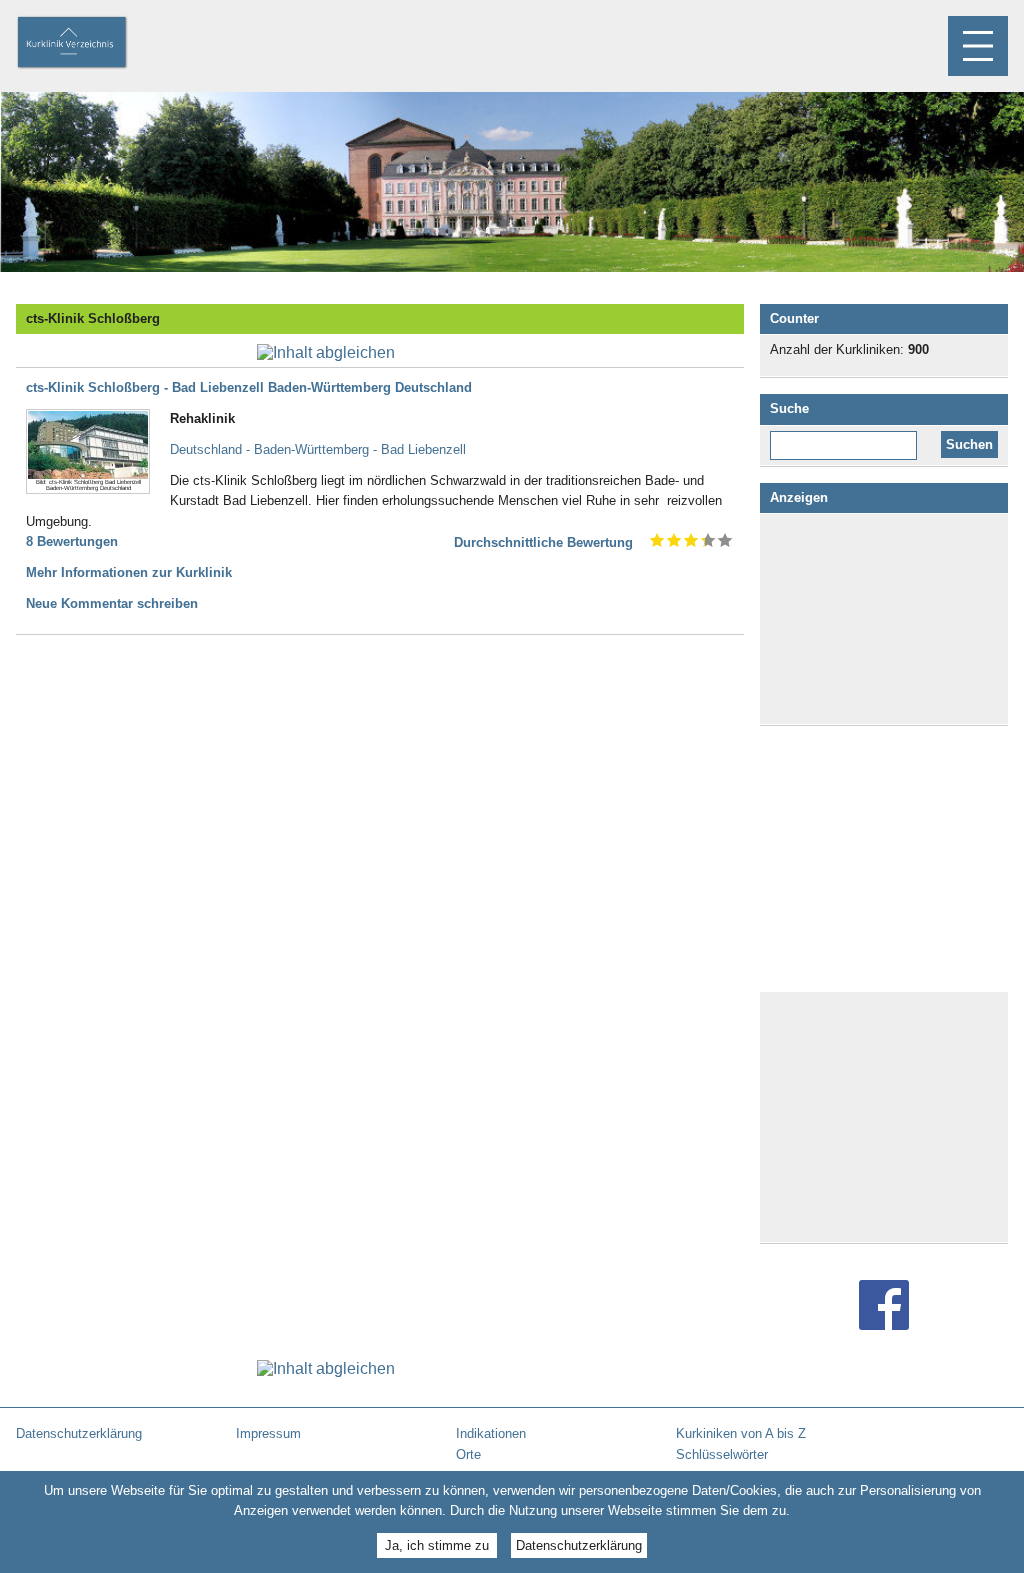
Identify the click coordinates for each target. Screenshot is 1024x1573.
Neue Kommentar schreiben (112, 603)
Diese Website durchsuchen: (847, 438)
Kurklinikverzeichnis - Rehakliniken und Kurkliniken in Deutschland (89, 44)
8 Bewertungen (72, 541)
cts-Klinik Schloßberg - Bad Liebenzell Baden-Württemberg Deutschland (249, 387)
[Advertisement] (884, 619)
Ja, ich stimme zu (437, 1545)
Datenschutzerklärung (579, 1545)
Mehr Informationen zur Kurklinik (129, 572)
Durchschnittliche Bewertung (543, 542)
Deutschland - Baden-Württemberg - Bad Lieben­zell (318, 449)
